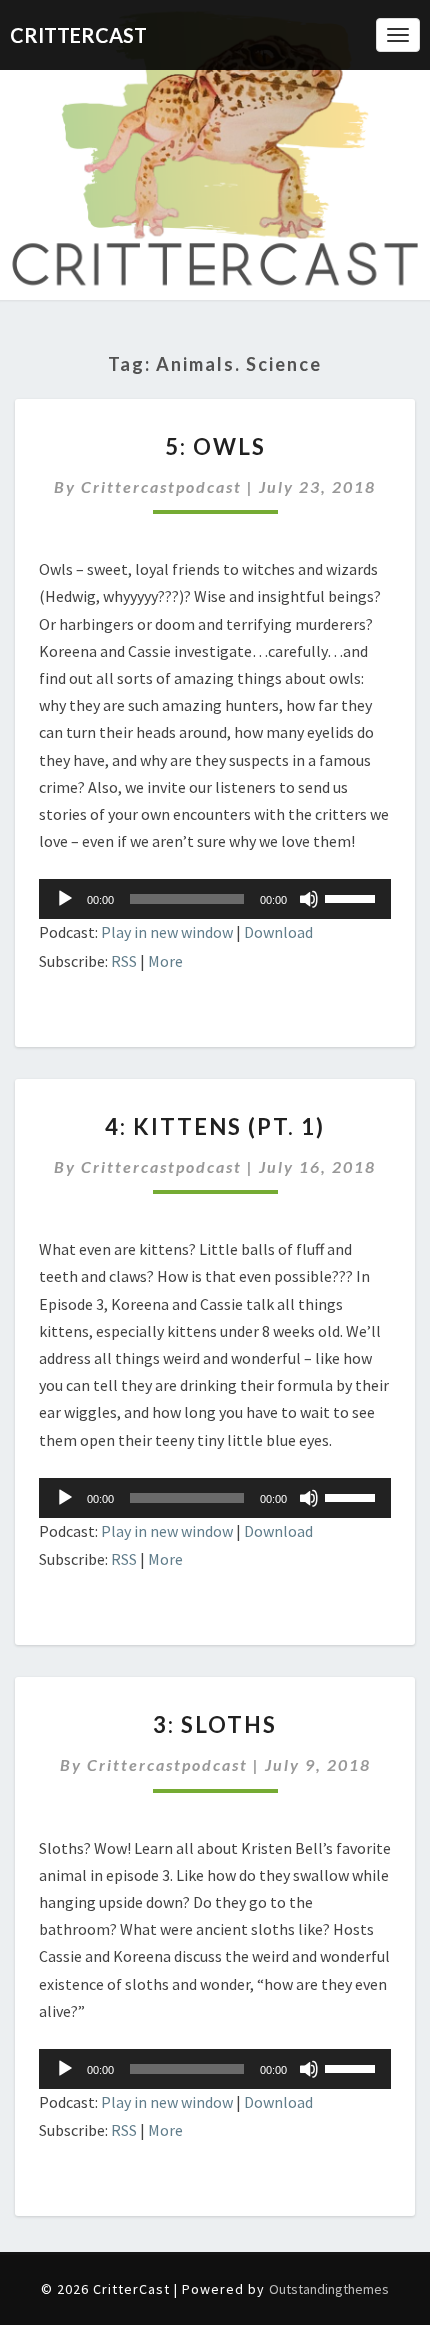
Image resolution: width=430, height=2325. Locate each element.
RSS (124, 961)
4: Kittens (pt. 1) (215, 1126)
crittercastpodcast (161, 486)
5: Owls (215, 446)
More (165, 961)
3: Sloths (215, 1724)
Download (278, 932)
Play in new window (167, 932)
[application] (215, 899)
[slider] (353, 897)
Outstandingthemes (329, 2289)
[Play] (65, 899)
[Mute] (309, 899)
